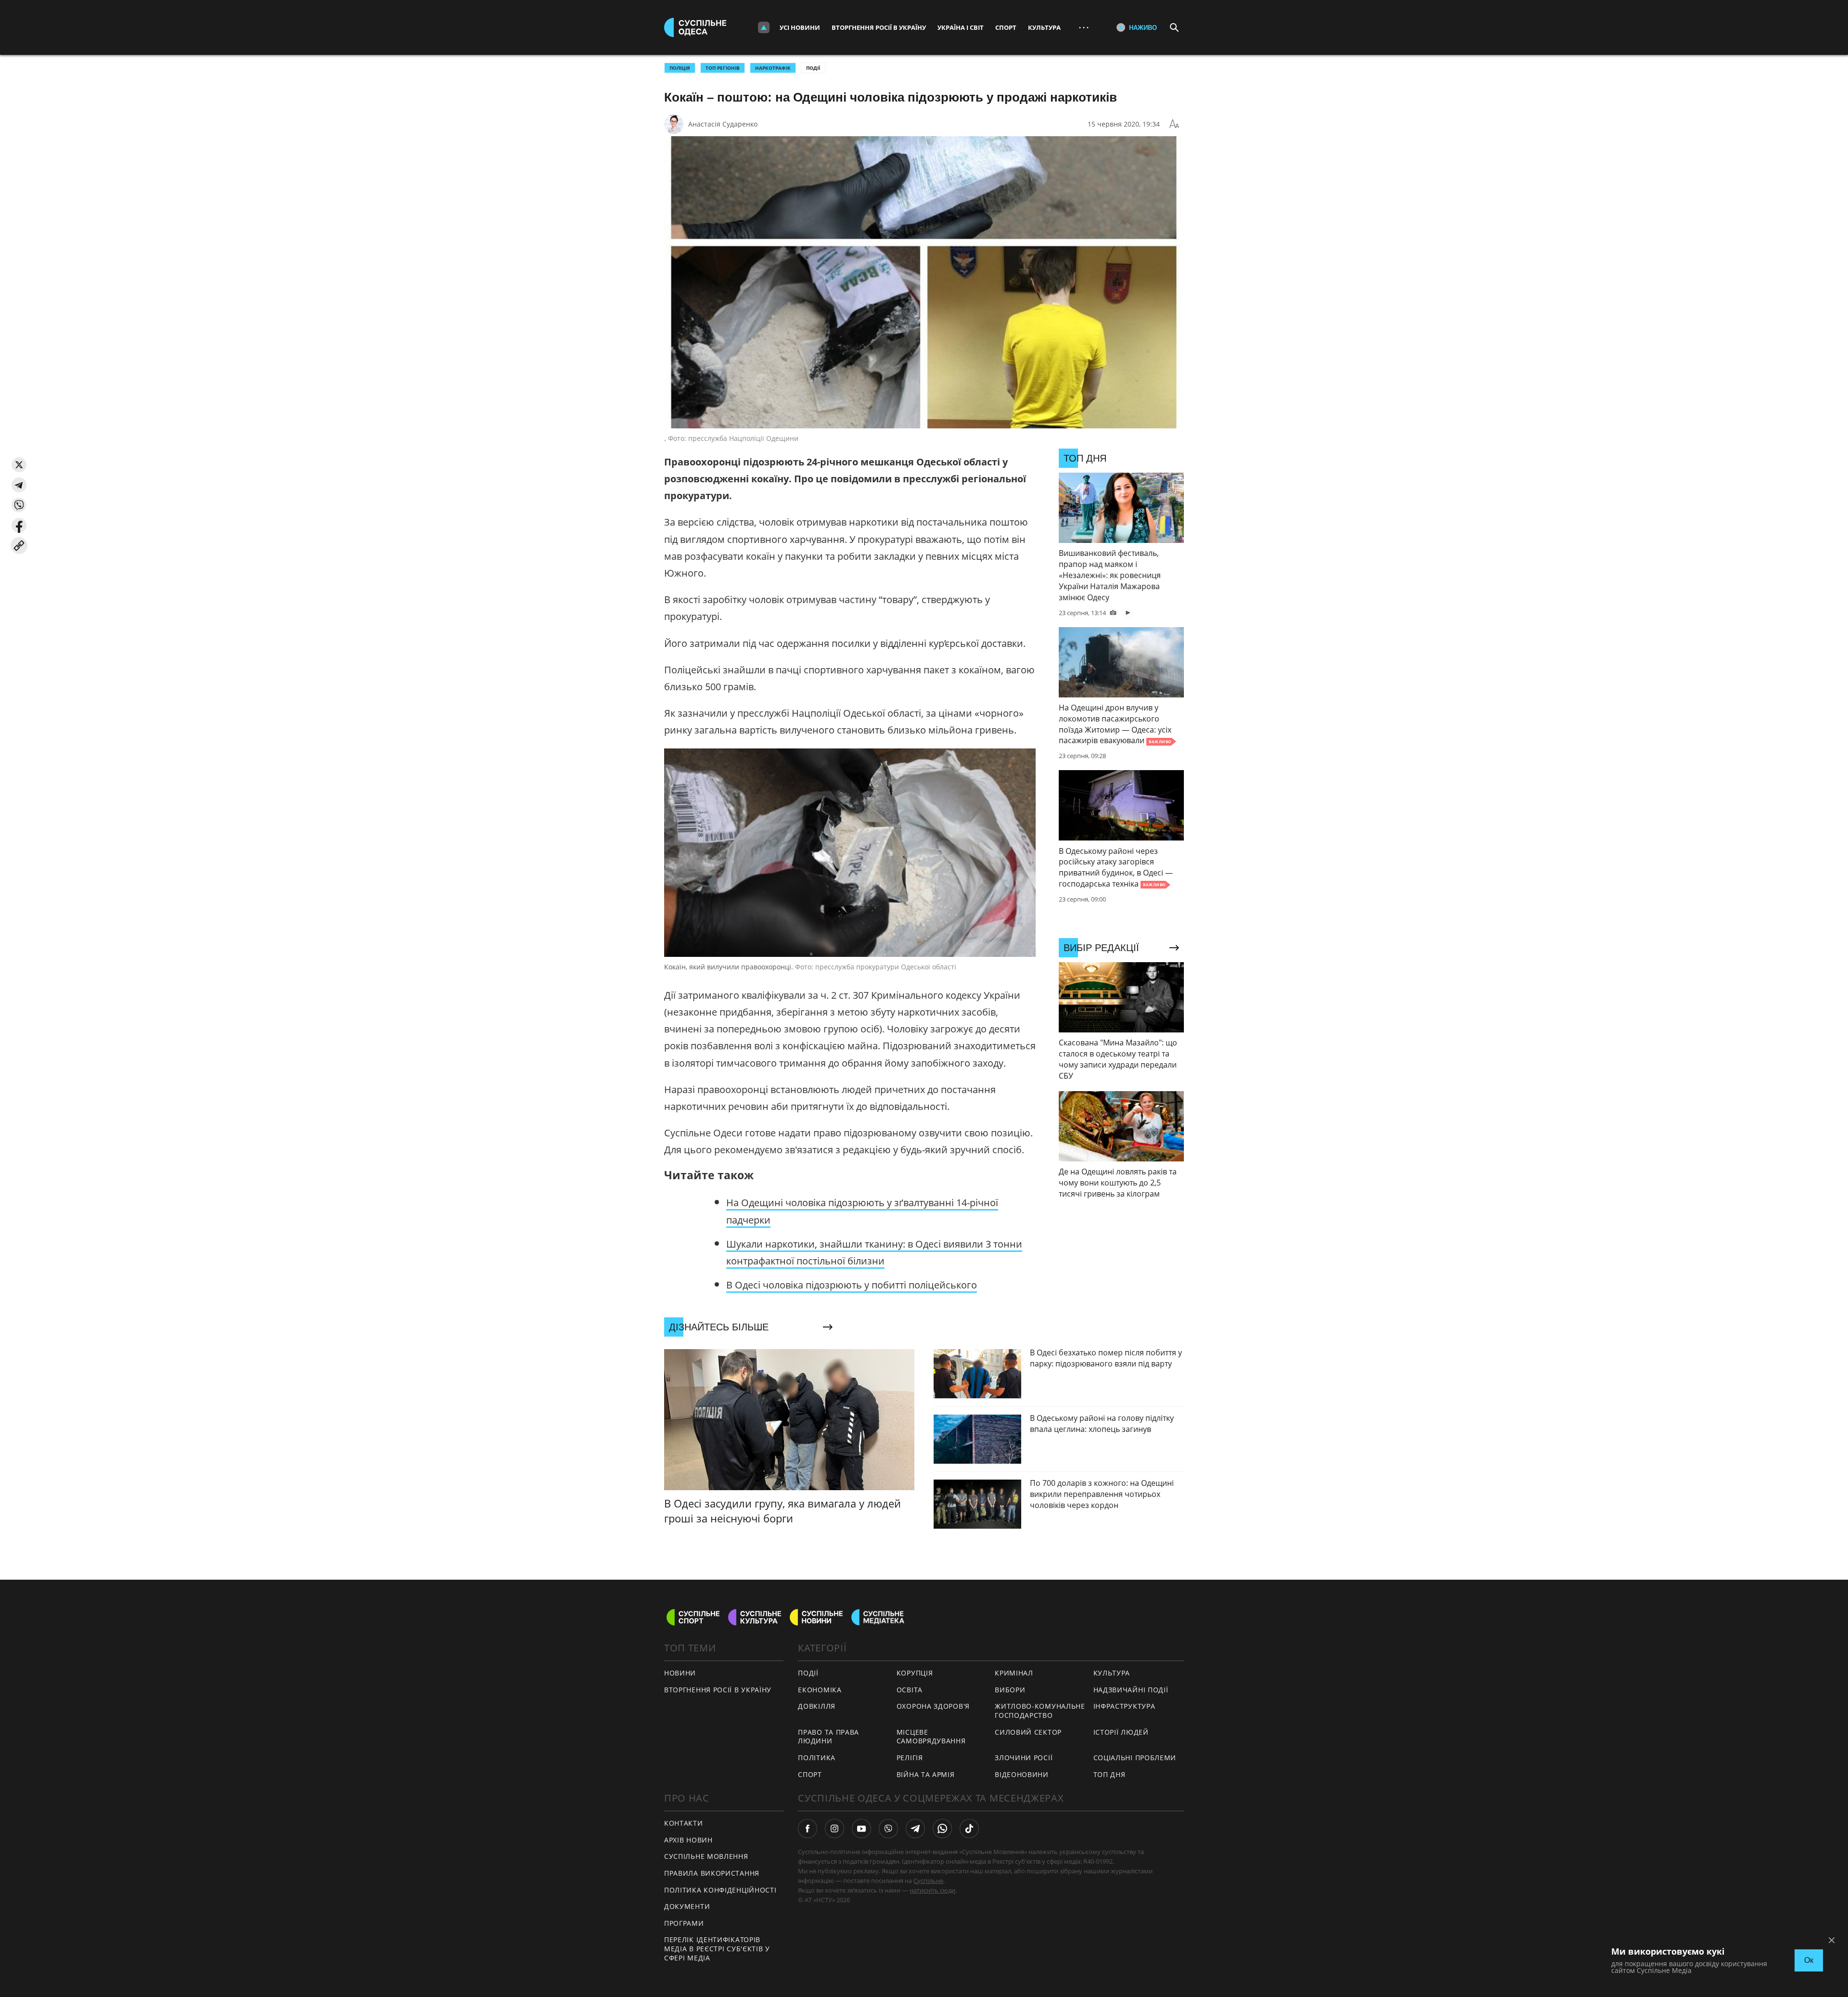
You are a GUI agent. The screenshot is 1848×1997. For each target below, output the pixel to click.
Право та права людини (828, 1737)
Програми (684, 1923)
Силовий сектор (1028, 1732)
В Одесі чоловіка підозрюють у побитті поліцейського (852, 1285)
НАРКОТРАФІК (773, 68)
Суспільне (928, 1881)
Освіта (910, 1690)
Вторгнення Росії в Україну (879, 27)
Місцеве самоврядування (931, 1737)
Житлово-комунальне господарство (1040, 1711)
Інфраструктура (1124, 1706)
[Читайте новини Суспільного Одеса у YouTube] (861, 1829)
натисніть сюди (932, 1890)
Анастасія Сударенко (723, 124)
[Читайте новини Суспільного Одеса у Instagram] (834, 1829)
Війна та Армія (926, 1774)
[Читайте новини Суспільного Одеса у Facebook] (808, 1829)
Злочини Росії (1024, 1758)
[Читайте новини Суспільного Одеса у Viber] (888, 1829)
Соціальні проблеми (1135, 1758)
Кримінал (1014, 1673)
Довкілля (817, 1706)
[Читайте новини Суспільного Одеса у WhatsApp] (942, 1829)
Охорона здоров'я (933, 1706)
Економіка (820, 1690)
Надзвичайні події (1131, 1690)
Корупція (915, 1673)
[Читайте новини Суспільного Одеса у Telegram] (915, 1829)
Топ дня (1110, 1774)
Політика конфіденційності (720, 1890)
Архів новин (688, 1840)
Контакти (684, 1823)
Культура (1044, 27)
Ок (1809, 1960)
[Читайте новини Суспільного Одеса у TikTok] (969, 1829)
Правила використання (712, 1873)
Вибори (1010, 1690)
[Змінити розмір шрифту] (1174, 124)
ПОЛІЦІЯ (680, 68)
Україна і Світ (961, 27)
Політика (817, 1758)
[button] (19, 465)
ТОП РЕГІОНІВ (723, 68)
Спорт (1006, 27)
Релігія (910, 1758)
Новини (680, 1673)
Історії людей (1121, 1732)
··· (1084, 27)
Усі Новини (800, 27)
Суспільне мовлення (706, 1856)
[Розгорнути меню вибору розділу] (764, 27)
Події (813, 68)
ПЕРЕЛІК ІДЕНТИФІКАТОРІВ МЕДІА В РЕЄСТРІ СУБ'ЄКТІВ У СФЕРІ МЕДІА (717, 1948)
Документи (687, 1906)
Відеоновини (1022, 1774)
